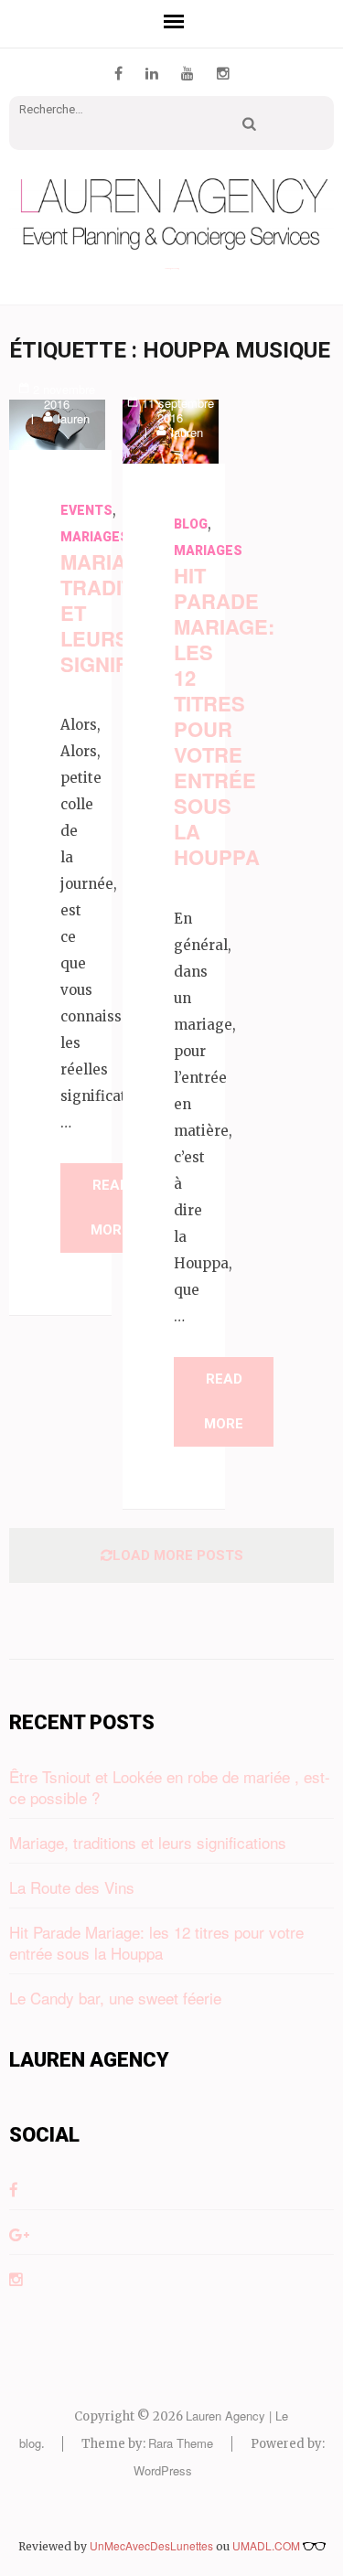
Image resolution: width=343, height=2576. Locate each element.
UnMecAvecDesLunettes (151, 2545)
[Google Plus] (19, 2234)
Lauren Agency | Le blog (172, 268)
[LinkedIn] (152, 73)
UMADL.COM (268, 2545)
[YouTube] (188, 73)
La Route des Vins (72, 1887)
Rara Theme (181, 2443)
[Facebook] (118, 73)
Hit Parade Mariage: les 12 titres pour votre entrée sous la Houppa (224, 716)
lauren (74, 418)
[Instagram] (223, 73)
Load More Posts (178, 1555)
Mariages (95, 537)
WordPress (163, 2470)
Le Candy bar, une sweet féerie (115, 1998)
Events (86, 510)
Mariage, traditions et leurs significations (148, 1842)
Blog (191, 524)
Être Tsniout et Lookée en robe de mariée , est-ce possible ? (170, 1787)
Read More (110, 1208)
